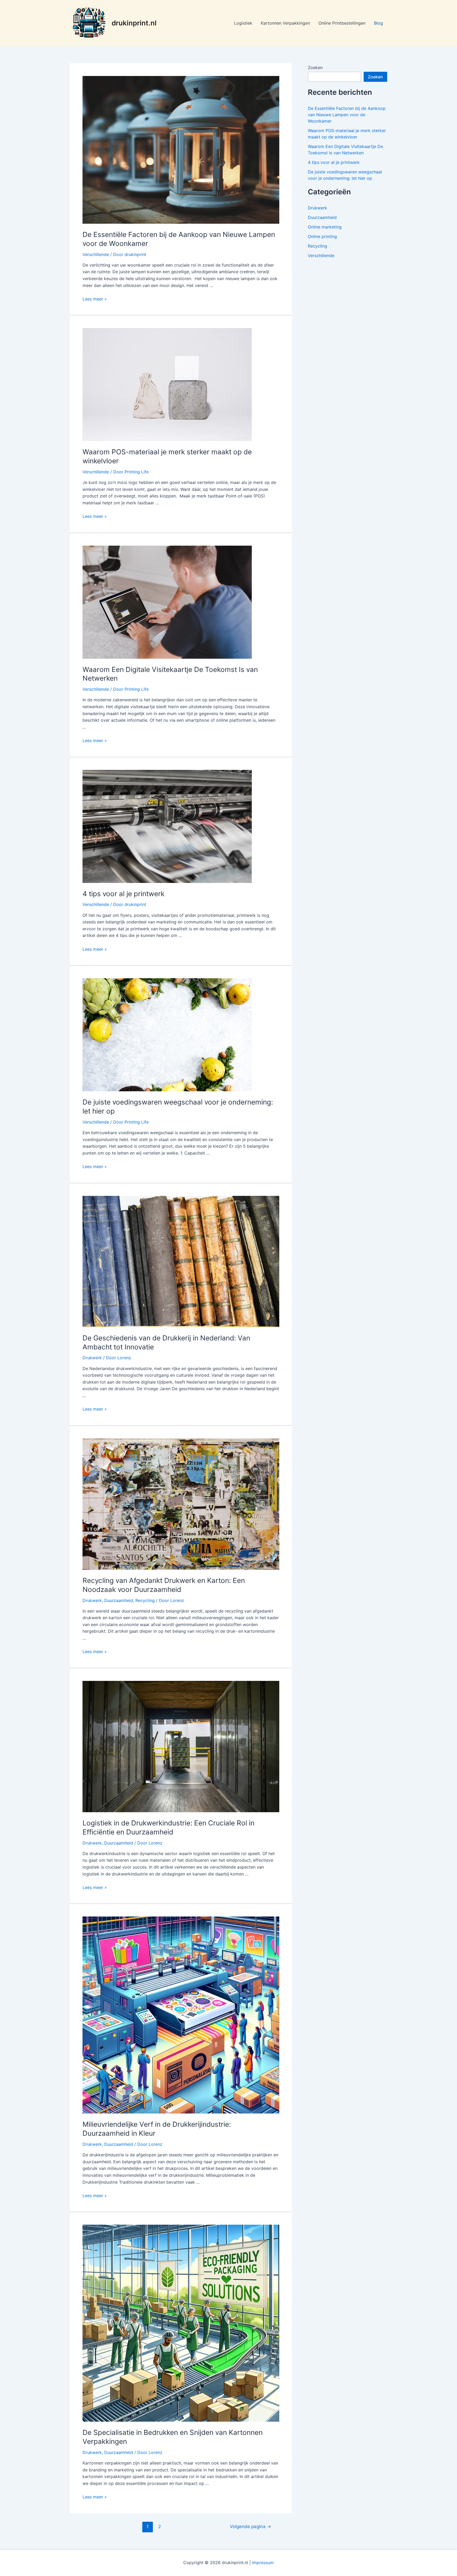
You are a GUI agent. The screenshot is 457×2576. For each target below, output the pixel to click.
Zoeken (315, 68)
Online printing (322, 236)
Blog (378, 23)
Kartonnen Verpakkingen (285, 23)
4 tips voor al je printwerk (124, 894)
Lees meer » (95, 299)
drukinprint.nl (134, 23)
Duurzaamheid (119, 1600)
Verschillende (96, 254)
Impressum (263, 2562)
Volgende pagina (250, 2526)
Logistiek (243, 23)
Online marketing (325, 227)
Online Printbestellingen (342, 23)
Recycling (145, 1600)
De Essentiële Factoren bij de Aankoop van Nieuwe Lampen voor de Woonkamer (347, 115)
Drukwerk (92, 1358)
